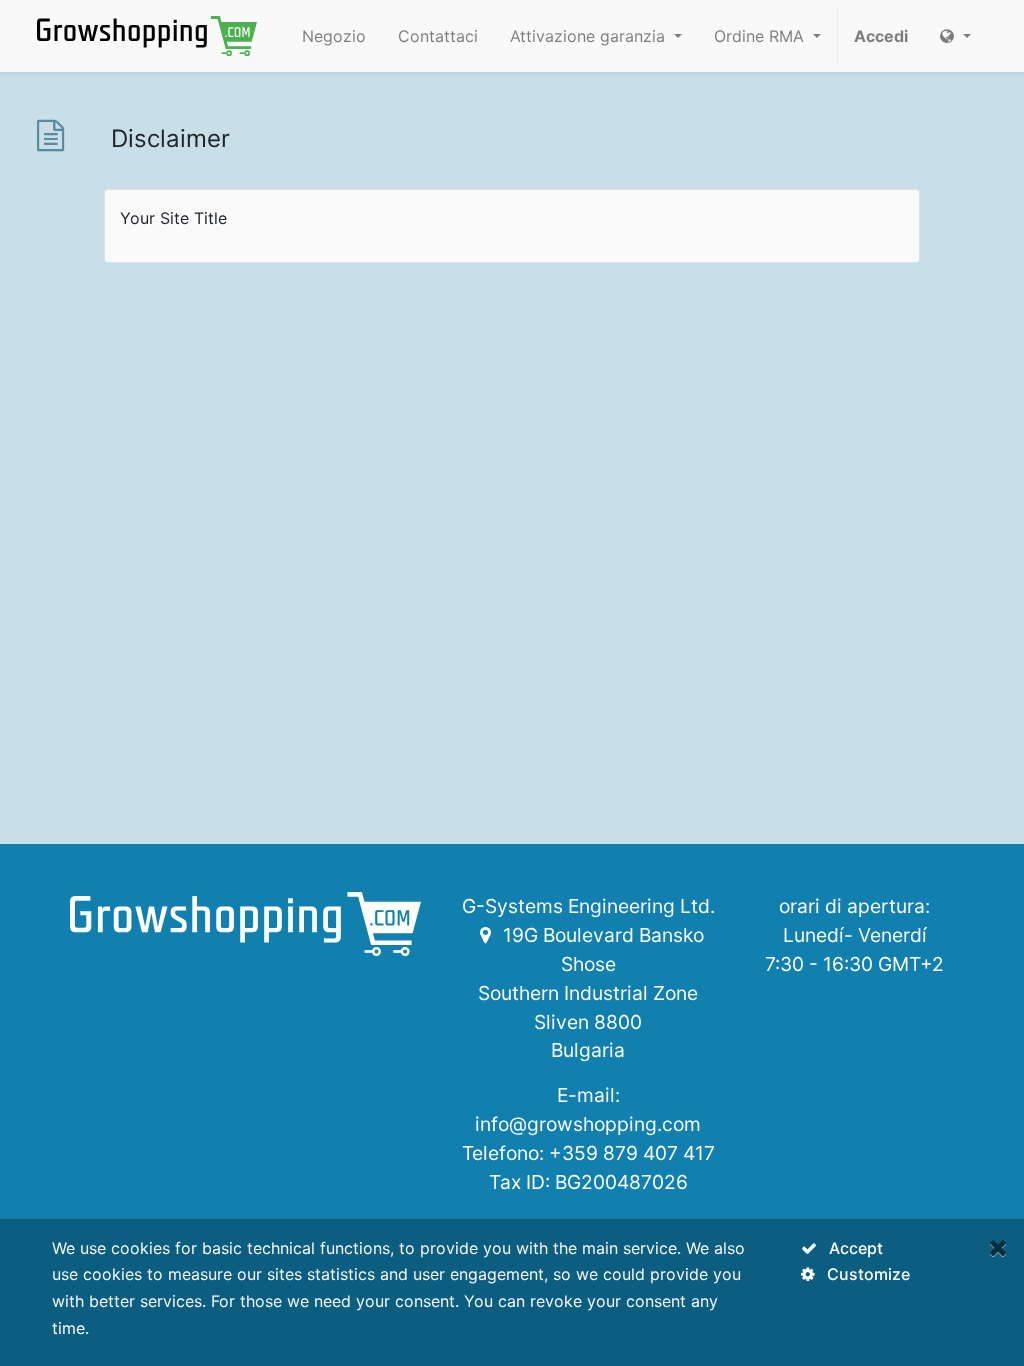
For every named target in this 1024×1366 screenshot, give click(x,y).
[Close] (998, 1247)
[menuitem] (334, 36)
